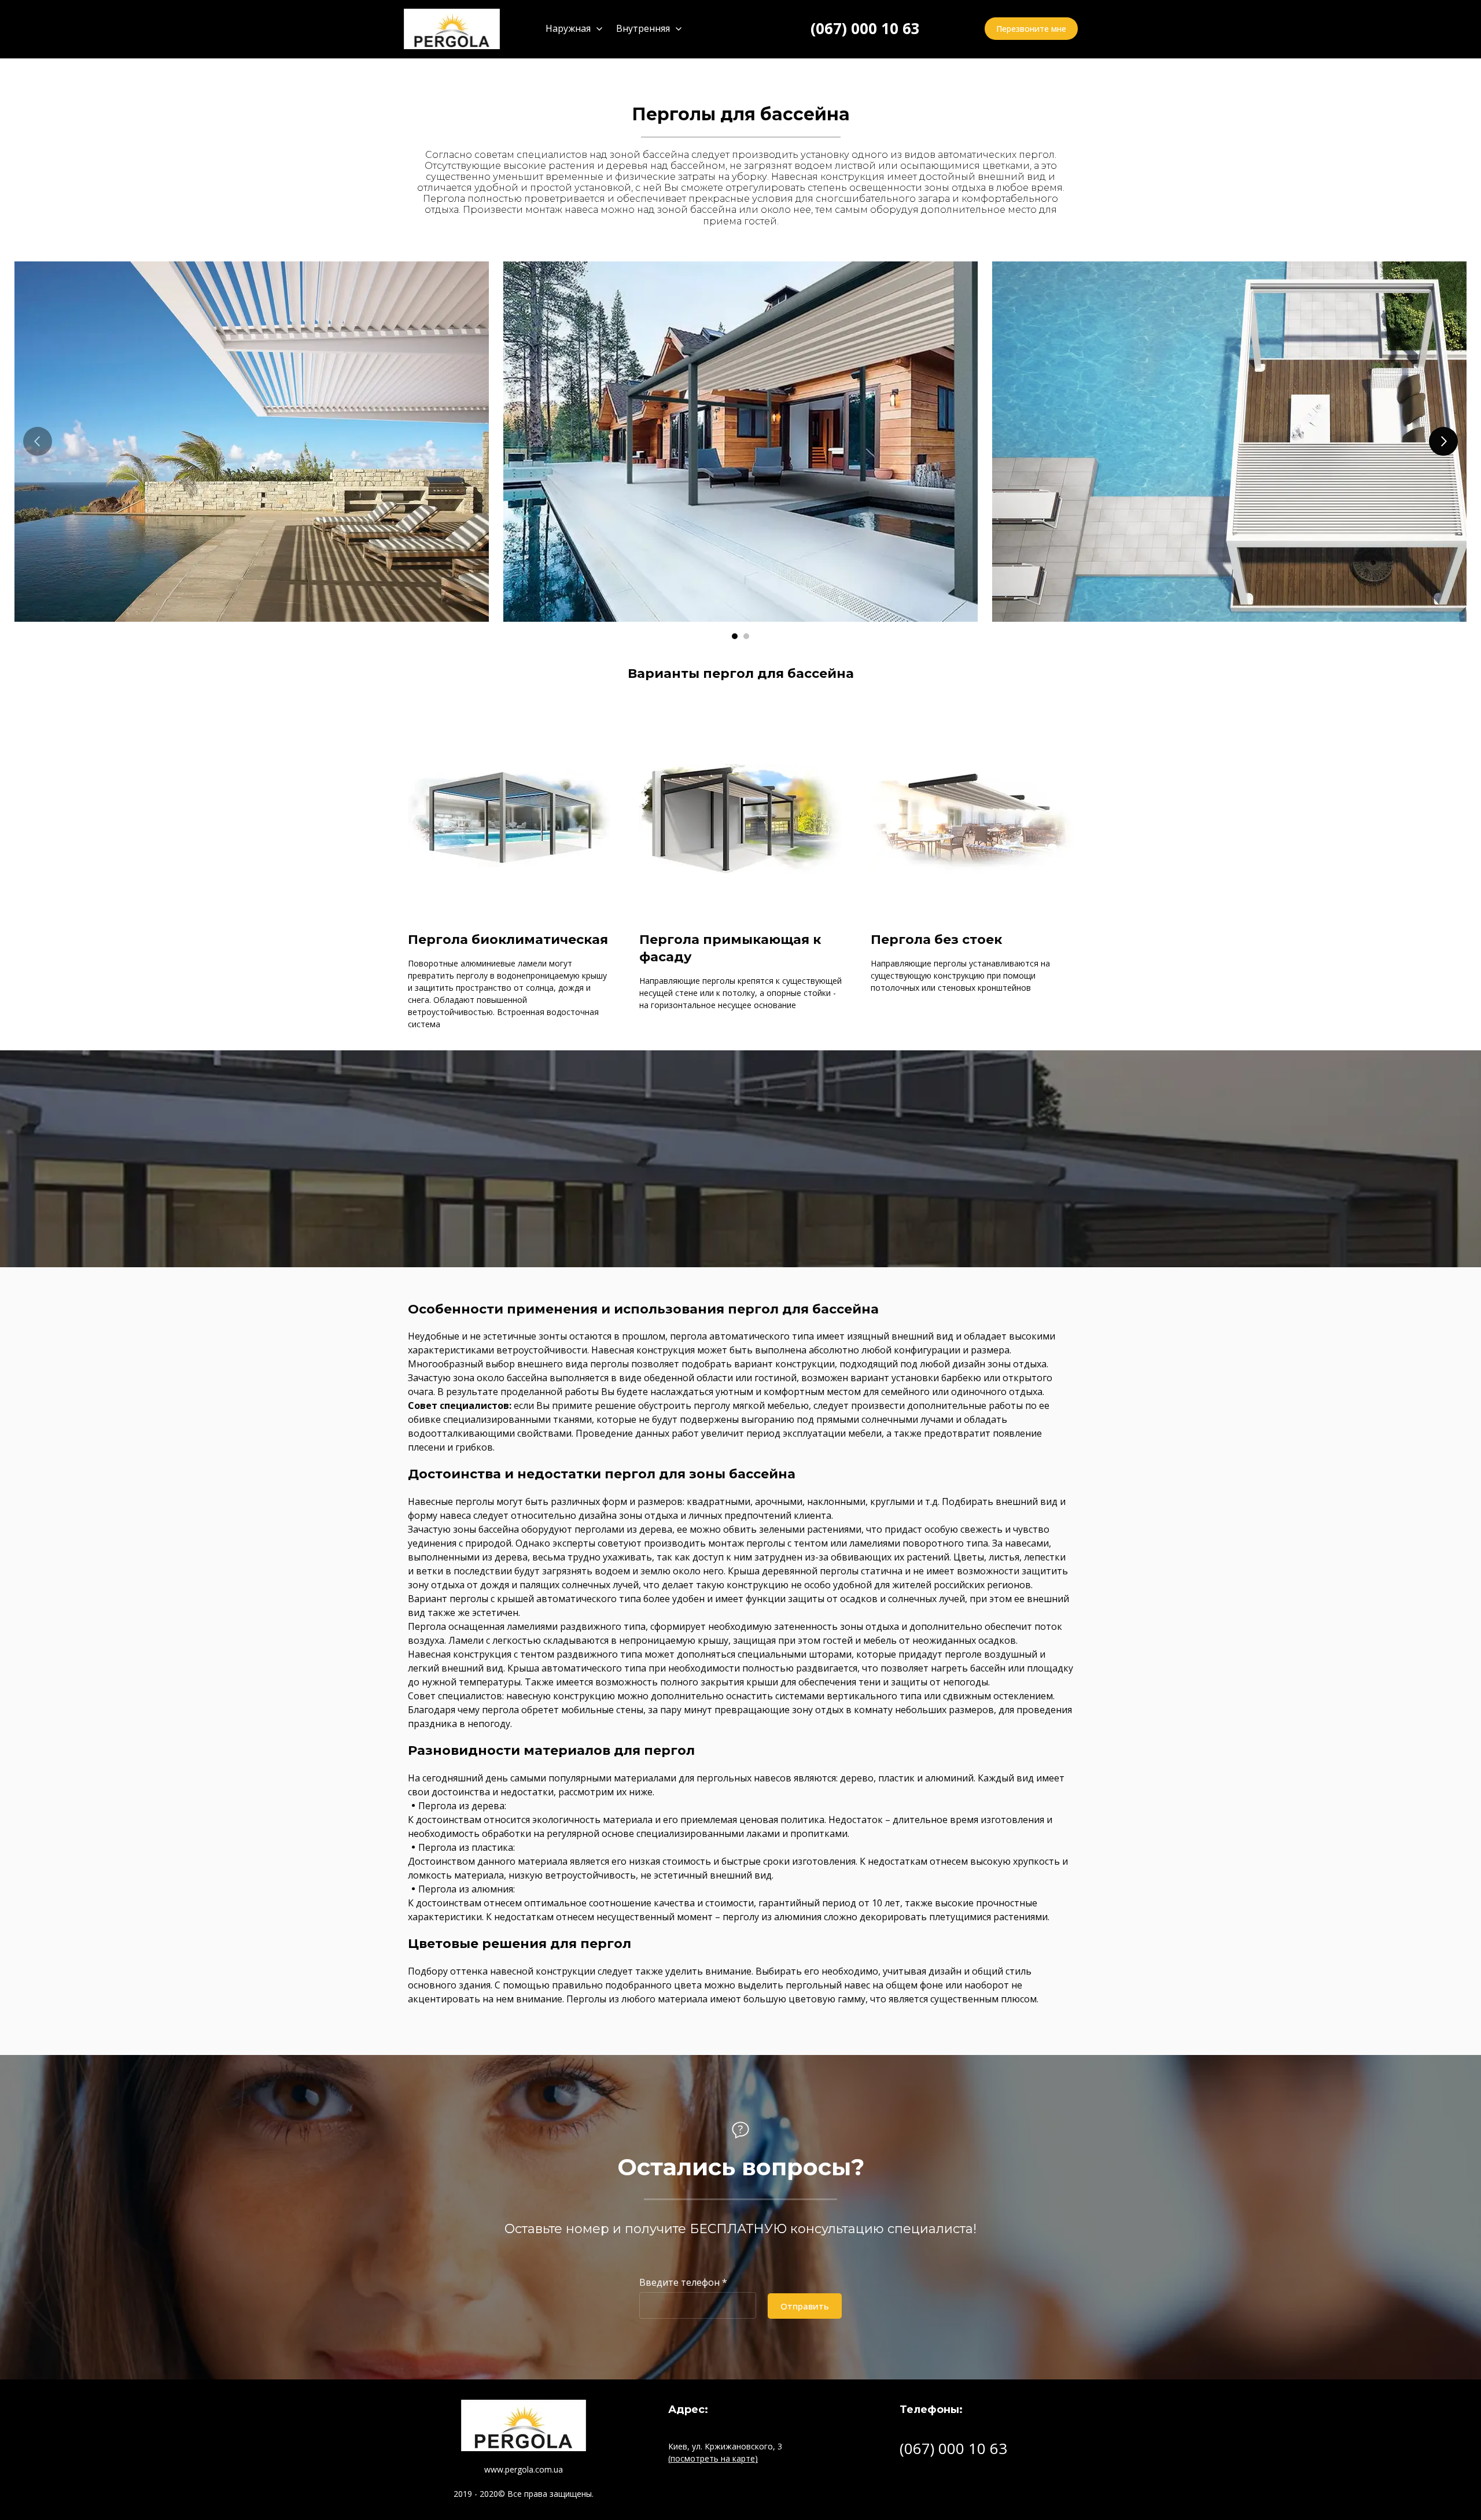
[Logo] (452, 29)
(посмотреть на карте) (713, 2458)
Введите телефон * (683, 2282)
